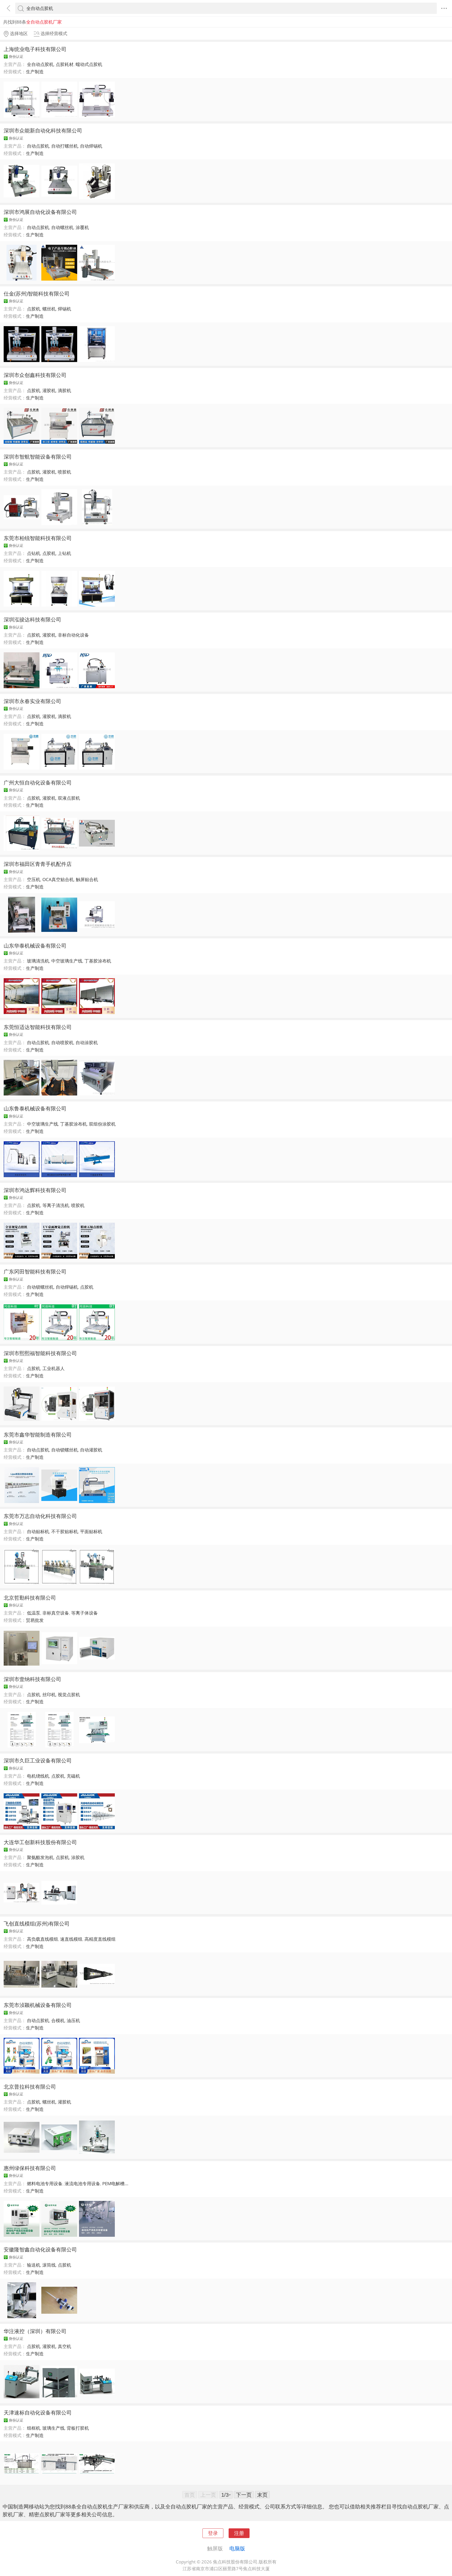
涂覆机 (82, 227)
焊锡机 (64, 309)
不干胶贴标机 (65, 1531)
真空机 (64, 2346)
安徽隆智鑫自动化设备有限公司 (40, 2249)
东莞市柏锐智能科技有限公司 (38, 538)
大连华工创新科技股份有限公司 (40, 1842)
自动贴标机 (38, 1531)
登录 (213, 2533)
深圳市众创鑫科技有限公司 (35, 375)
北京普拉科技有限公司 (30, 2087)
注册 (239, 2533)
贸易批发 (35, 1620)
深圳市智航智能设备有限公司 (38, 457)
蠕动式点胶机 (89, 64)
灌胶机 (49, 390)
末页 (262, 2495)
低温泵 (34, 1613)
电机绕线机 (38, 1776)
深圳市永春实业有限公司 (32, 701)
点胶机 (34, 309)
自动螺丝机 (62, 227)
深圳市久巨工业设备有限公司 (38, 1760)
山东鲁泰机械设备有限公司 (35, 1108)
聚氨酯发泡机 (40, 1857)
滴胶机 (64, 390)
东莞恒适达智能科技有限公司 (38, 1027)
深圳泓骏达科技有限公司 (32, 619)
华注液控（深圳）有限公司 (35, 2331)
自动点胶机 (38, 146)
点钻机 (34, 553)
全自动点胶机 (40, 64)
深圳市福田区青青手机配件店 (38, 864)
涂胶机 (78, 1857)
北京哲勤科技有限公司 (30, 1598)
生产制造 (35, 72)
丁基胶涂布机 (98, 961)
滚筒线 (49, 2265)
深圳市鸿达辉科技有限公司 (35, 1190)
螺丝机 (49, 309)
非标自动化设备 (73, 635)
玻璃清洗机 (38, 961)
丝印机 (49, 1695)
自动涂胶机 (87, 1042)
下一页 (244, 2495)
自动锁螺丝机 (40, 1287)
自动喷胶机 (62, 1042)
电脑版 (237, 2548)
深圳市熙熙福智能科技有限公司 (40, 1353)
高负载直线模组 (43, 1939)
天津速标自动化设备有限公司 (38, 2412)
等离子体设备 (84, 1613)
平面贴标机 (91, 1531)
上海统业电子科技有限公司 (35, 49)
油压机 (73, 2020)
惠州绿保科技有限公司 (30, 2168)
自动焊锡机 (91, 146)
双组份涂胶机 (102, 1124)
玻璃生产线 (53, 2428)
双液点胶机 (69, 798)
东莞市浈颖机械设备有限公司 (38, 2005)
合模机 (58, 2020)
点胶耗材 (65, 64)
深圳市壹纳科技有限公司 (32, 1679)
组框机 (34, 2428)
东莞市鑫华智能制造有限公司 (38, 1434)
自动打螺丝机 (65, 146)
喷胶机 (64, 472)
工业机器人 (53, 1368)
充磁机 (73, 1776)
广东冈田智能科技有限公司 (35, 1271)
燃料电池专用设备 (45, 2183)
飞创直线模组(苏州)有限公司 (37, 1923)
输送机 (34, 2265)
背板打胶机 (78, 2428)
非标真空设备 (56, 1613)
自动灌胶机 (91, 1450)
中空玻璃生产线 (67, 961)
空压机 (34, 879)
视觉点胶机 (69, 1695)
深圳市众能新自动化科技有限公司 (43, 130)
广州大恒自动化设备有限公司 (38, 782)
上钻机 (64, 553)
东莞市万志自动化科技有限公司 (40, 1516)
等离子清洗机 (56, 1205)
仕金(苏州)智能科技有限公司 (37, 293)
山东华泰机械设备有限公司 (35, 945)
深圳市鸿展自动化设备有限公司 (40, 212)
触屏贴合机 (87, 879)
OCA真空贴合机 (58, 879)
